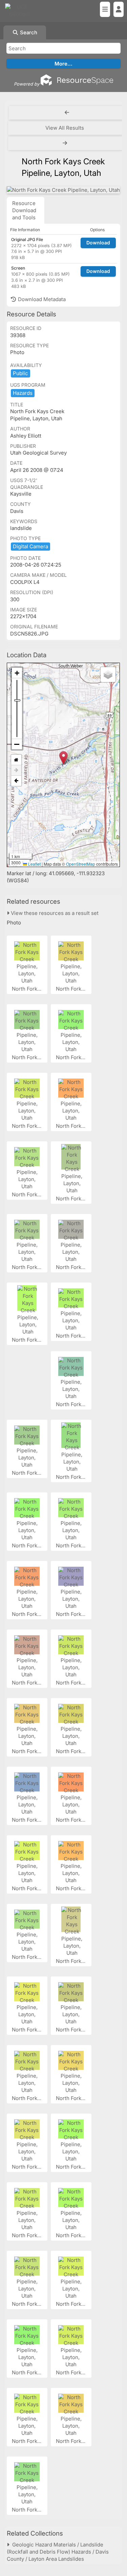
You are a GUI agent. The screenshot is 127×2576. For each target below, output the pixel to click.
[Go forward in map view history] (16, 770)
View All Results (65, 128)
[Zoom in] (17, 673)
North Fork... (27, 989)
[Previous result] (67, 113)
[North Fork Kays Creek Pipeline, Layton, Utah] (63, 190)
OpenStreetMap (81, 864)
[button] (63, 758)
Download (98, 243)
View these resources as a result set (54, 913)
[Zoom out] (17, 744)
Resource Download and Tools (24, 210)
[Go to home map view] (16, 760)
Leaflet (34, 864)
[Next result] (66, 143)
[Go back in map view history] (16, 781)
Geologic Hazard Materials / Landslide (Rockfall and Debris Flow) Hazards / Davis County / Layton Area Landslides (58, 2552)
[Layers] (108, 675)
